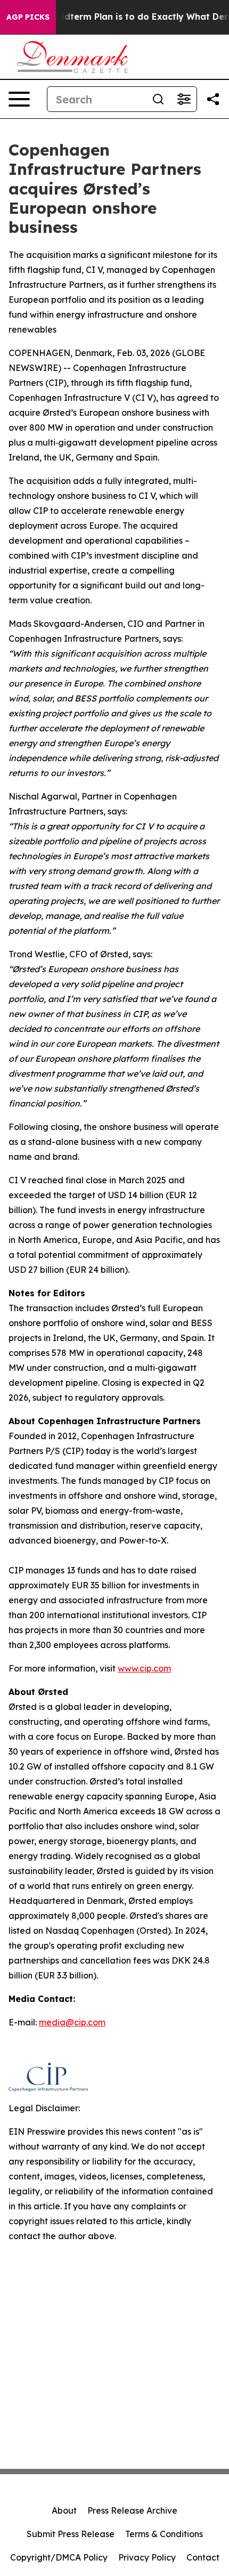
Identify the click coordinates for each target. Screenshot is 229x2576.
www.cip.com (144, 1668)
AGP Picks (28, 17)
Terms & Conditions (164, 2534)
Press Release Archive (132, 2510)
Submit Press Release (71, 2534)
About (64, 2510)
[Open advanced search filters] (184, 99)
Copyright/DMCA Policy (59, 2557)
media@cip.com (72, 2022)
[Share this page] (213, 99)
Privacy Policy (147, 2557)
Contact (203, 2557)
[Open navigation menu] (19, 99)
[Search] (158, 99)
